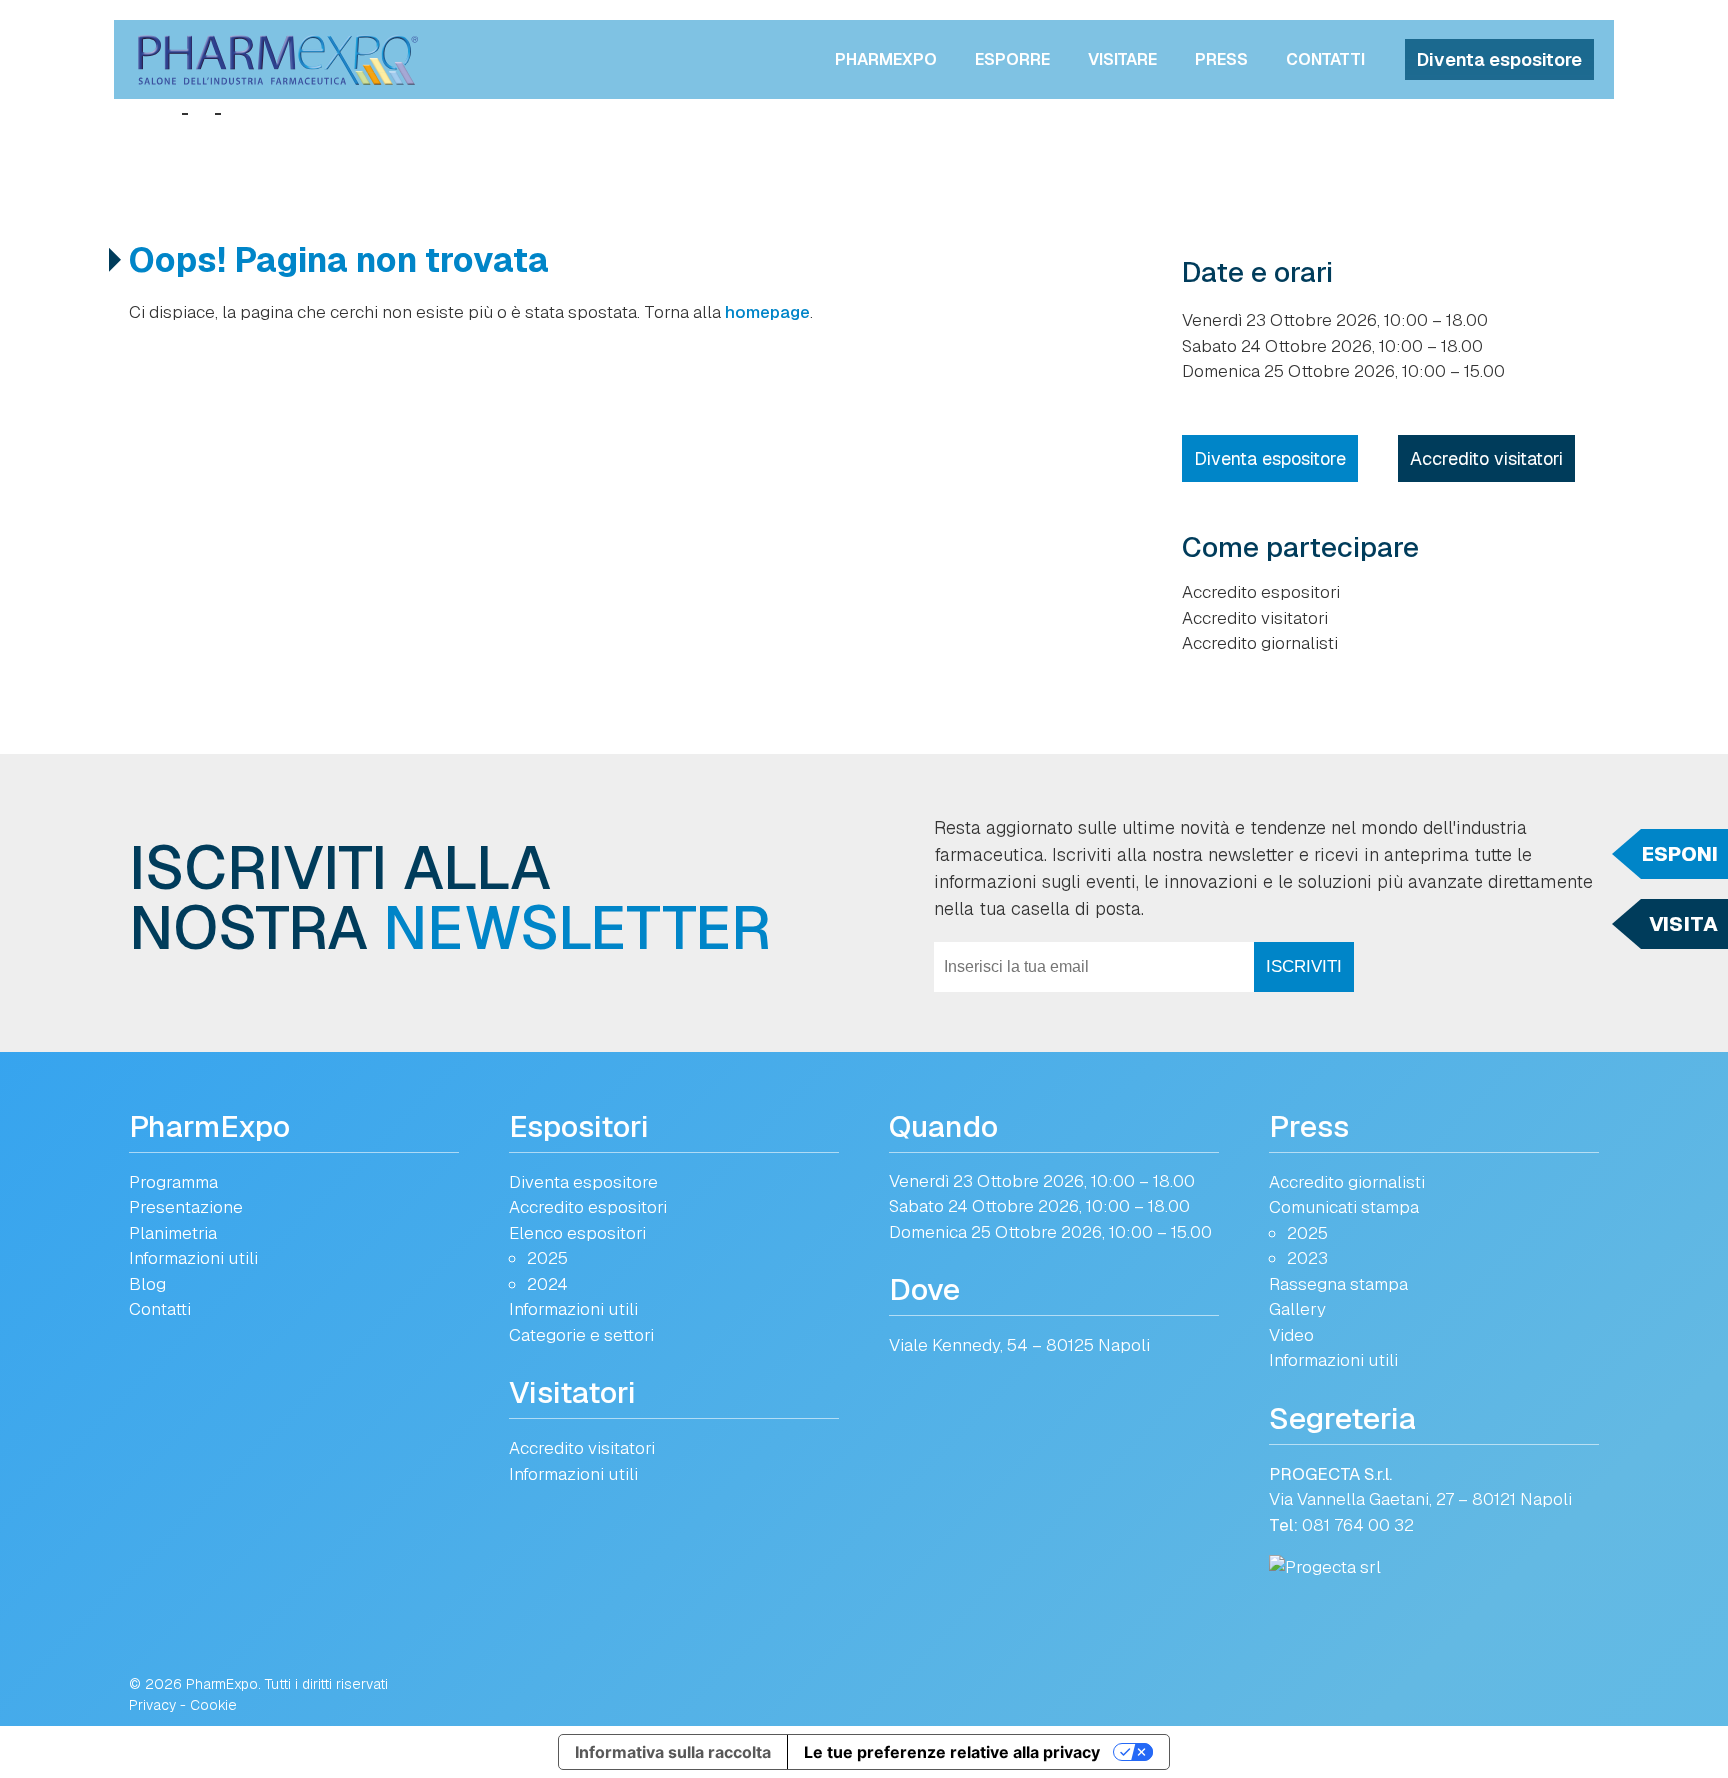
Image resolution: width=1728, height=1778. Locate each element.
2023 (1307, 1258)
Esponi (1680, 854)
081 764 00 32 (1358, 1525)
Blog (147, 1284)
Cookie (213, 1705)
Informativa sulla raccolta (673, 1752)
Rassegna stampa (1338, 1284)
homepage (767, 312)
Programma (173, 1182)
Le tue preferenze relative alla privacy (952, 1752)
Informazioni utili (193, 1258)
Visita (1683, 924)
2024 (547, 1284)
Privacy (152, 1705)
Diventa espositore (1499, 59)
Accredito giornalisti (1260, 643)
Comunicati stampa (1344, 1207)
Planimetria (173, 1233)
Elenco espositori (577, 1233)
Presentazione (186, 1207)
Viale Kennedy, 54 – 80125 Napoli (1019, 1345)
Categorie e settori (581, 1335)
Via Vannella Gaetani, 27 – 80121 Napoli (1420, 1499)
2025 (547, 1258)
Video (1291, 1335)
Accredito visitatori (1486, 458)
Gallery (1297, 1309)
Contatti (1325, 59)
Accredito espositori (1261, 592)
